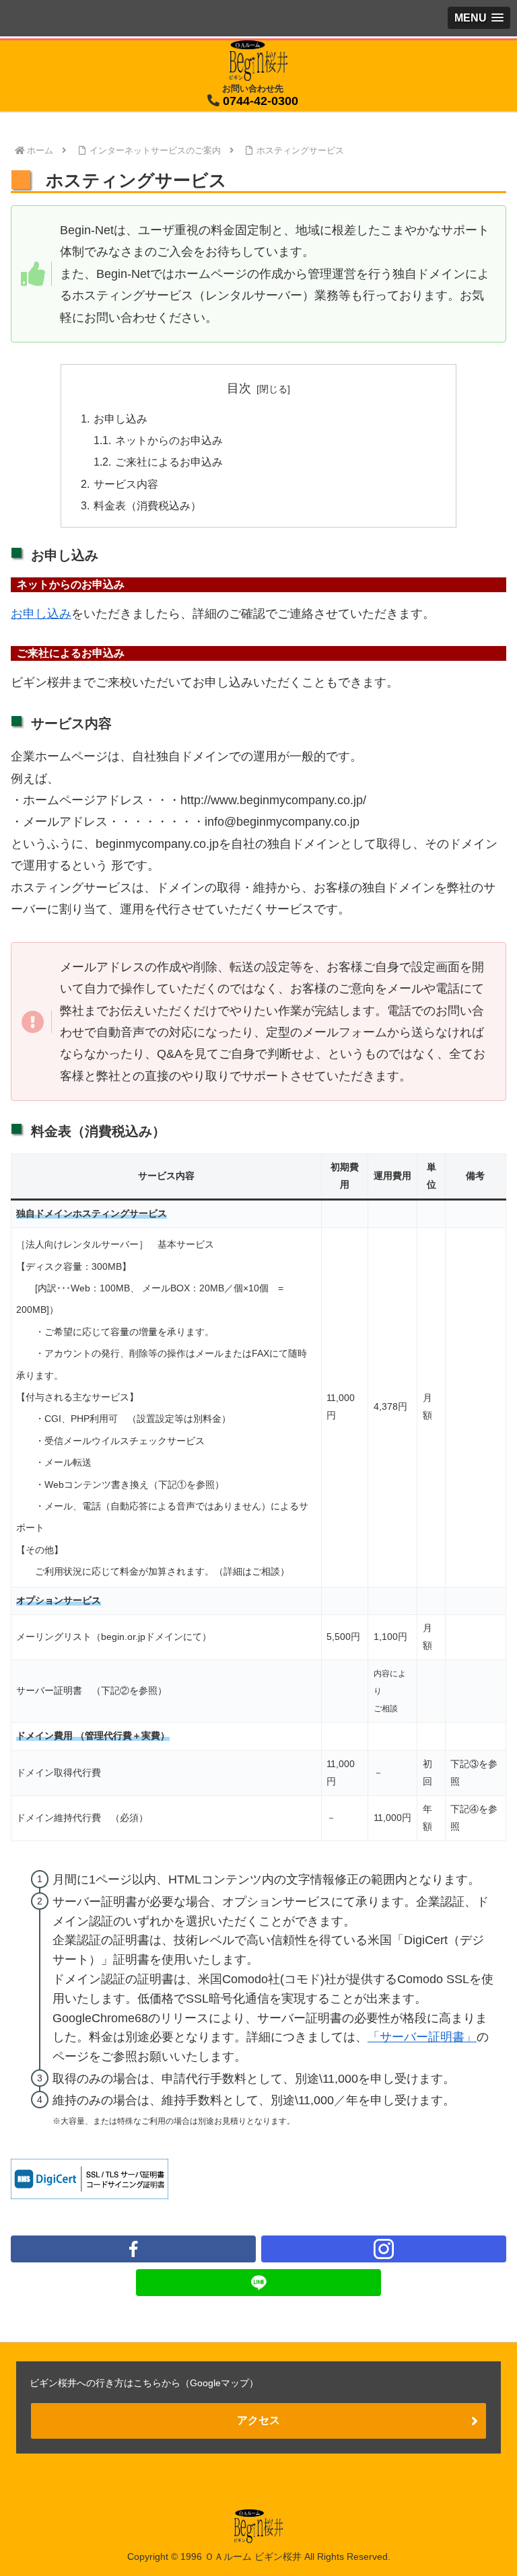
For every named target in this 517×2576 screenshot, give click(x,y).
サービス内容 (126, 484)
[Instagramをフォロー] (384, 2249)
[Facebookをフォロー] (133, 2249)
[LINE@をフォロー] (258, 2283)
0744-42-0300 (261, 101)
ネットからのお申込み (169, 440)
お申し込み (120, 419)
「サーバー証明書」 (422, 2037)
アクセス (258, 2420)
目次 (239, 388)
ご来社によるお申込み (169, 462)
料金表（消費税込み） (147, 505)
